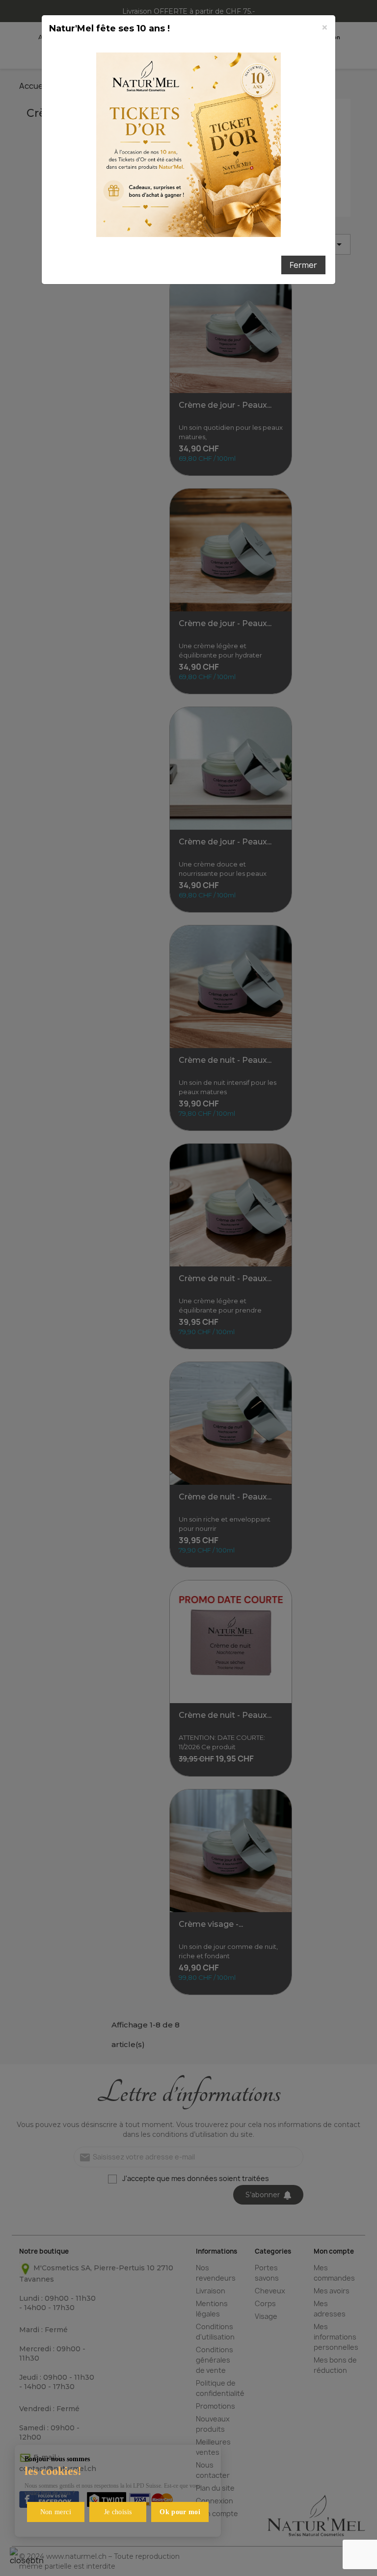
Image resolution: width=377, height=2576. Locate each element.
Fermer (303, 265)
